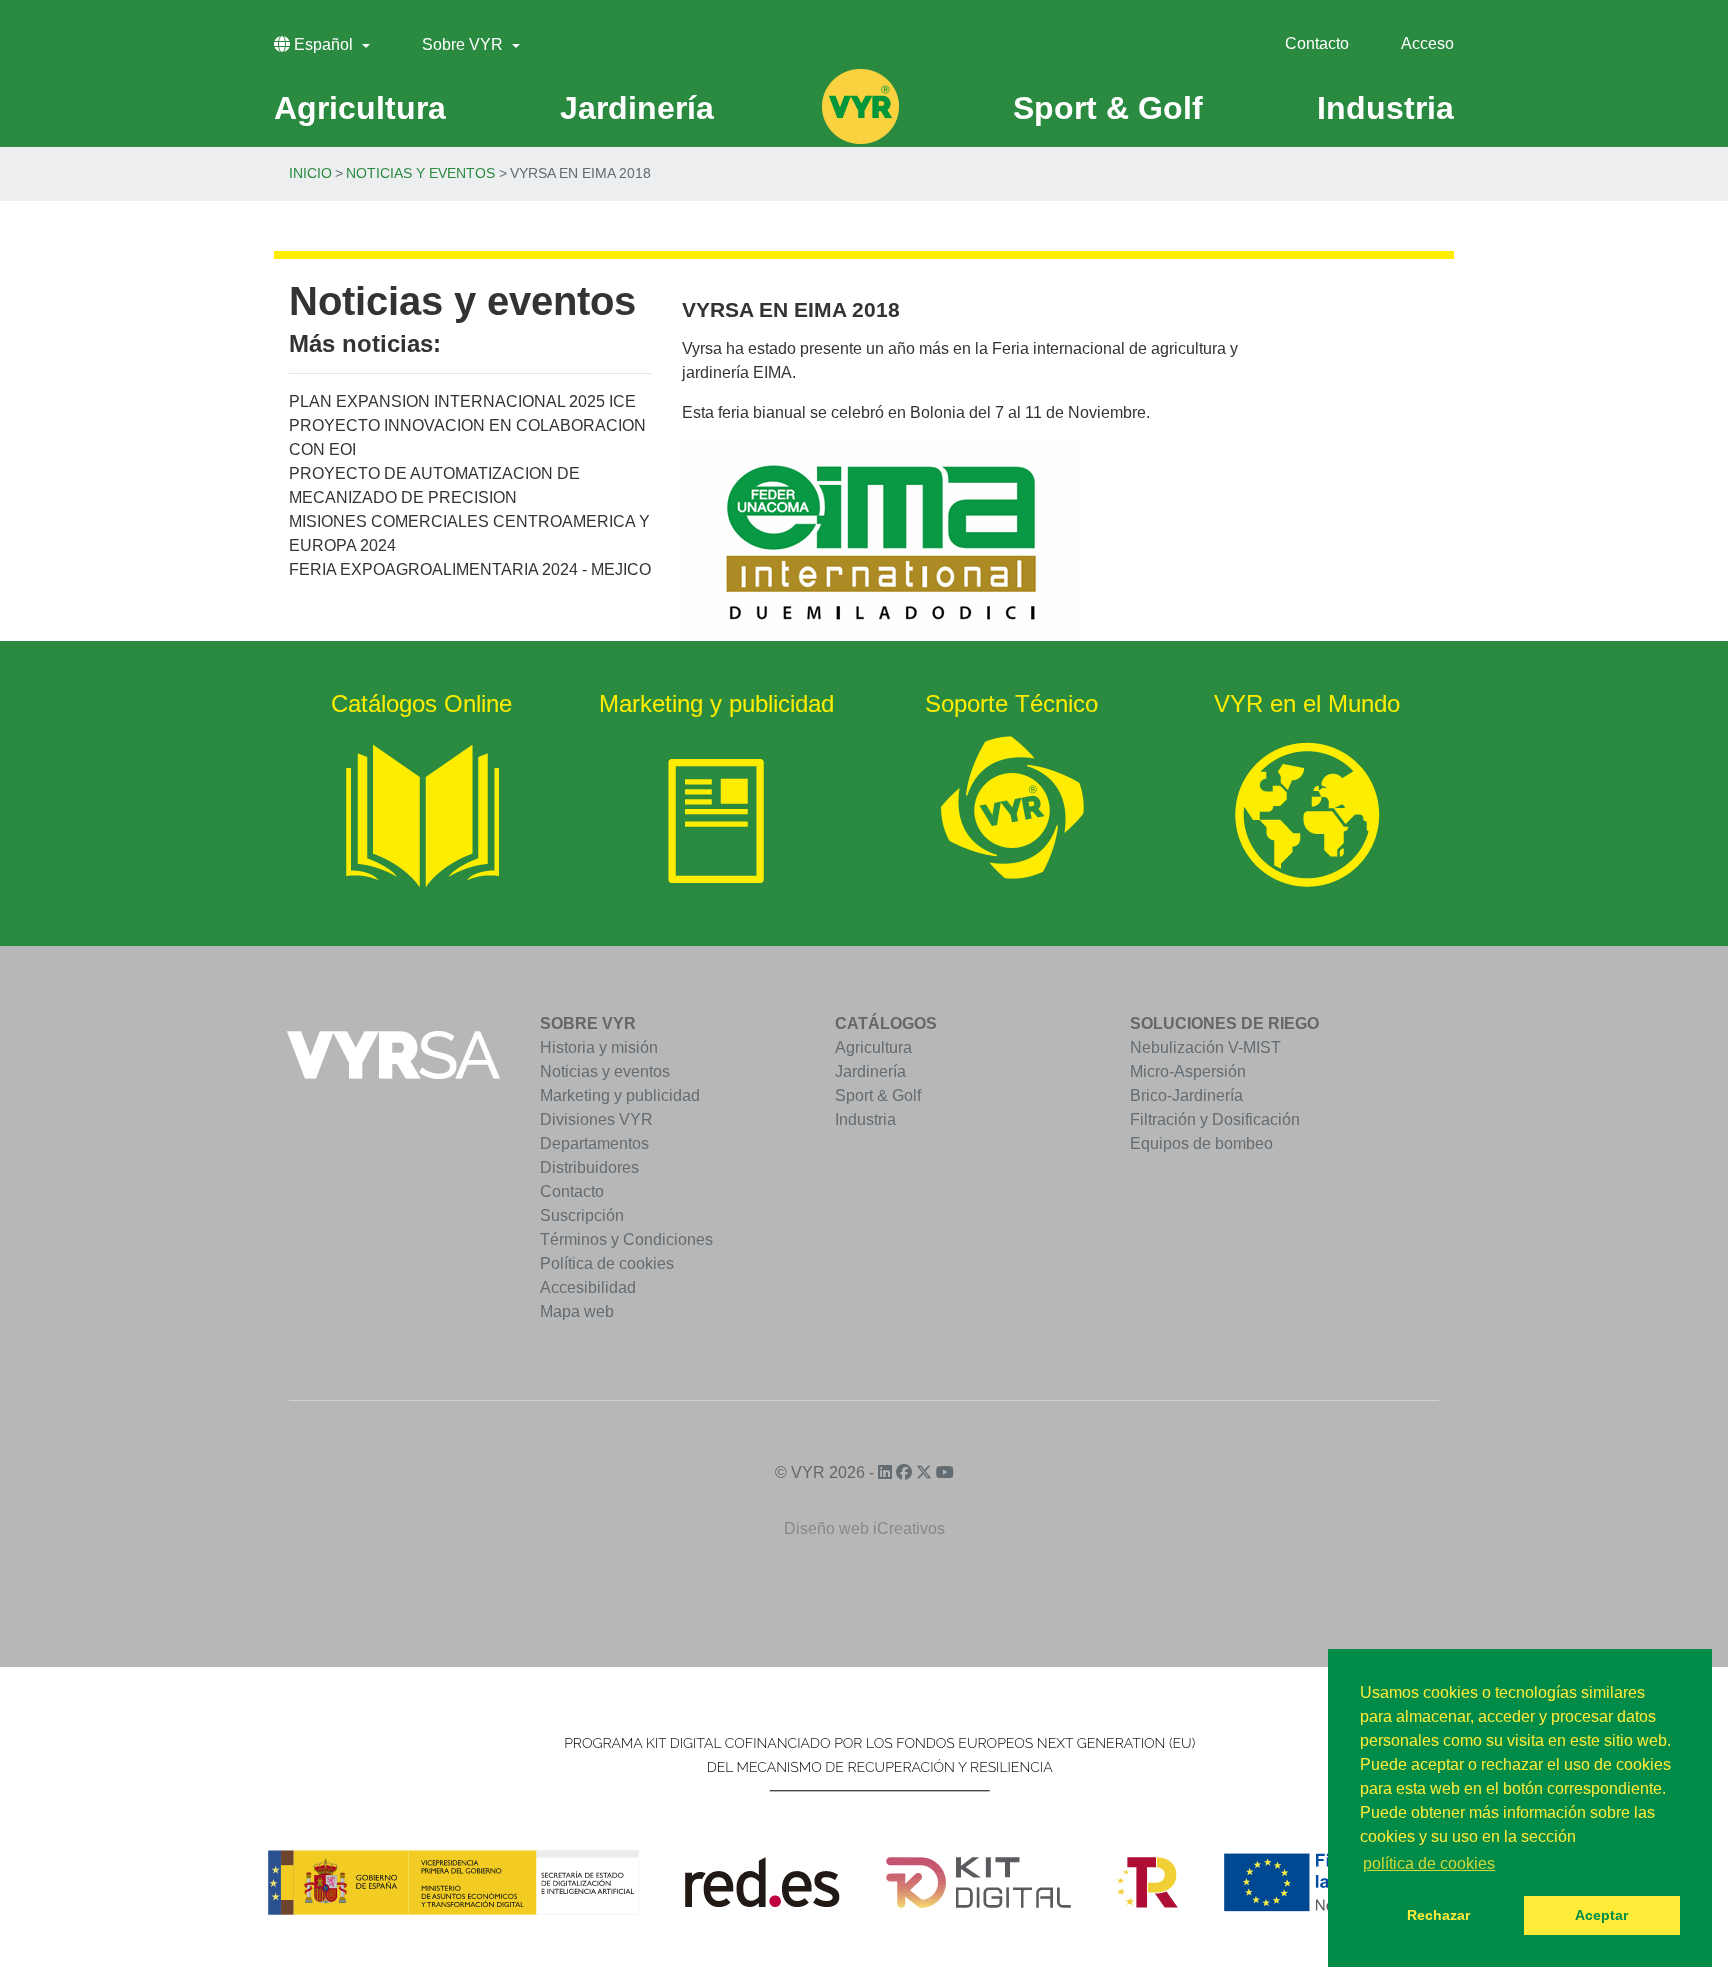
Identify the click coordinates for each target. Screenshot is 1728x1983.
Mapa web (577, 1311)
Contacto (1317, 43)
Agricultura (873, 1047)
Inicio (310, 173)
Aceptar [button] (1601, 1915)
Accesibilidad (588, 1287)
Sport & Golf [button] (1108, 108)
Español (323, 44)
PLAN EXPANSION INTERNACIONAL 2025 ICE (462, 401)
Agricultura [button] (360, 108)
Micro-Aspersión (1188, 1071)
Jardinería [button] (637, 108)
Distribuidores (589, 1167)
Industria (865, 1119)
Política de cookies (607, 1263)
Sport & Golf (878, 1095)
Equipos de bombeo (1201, 1143)
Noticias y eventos (420, 173)
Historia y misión (599, 1047)
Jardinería (870, 1071)
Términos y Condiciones (626, 1239)
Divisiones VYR (596, 1119)
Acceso (1427, 43)
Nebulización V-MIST (1205, 1047)
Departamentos (594, 1143)
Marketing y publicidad (620, 1095)
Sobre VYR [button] (464, 44)
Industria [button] (1385, 108)
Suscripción (582, 1215)
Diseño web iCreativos (864, 1528)
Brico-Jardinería (1186, 1095)
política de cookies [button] (1429, 1863)
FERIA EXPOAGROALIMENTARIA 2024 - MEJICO (470, 569)
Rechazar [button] (1438, 1915)
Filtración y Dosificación (1215, 1119)
